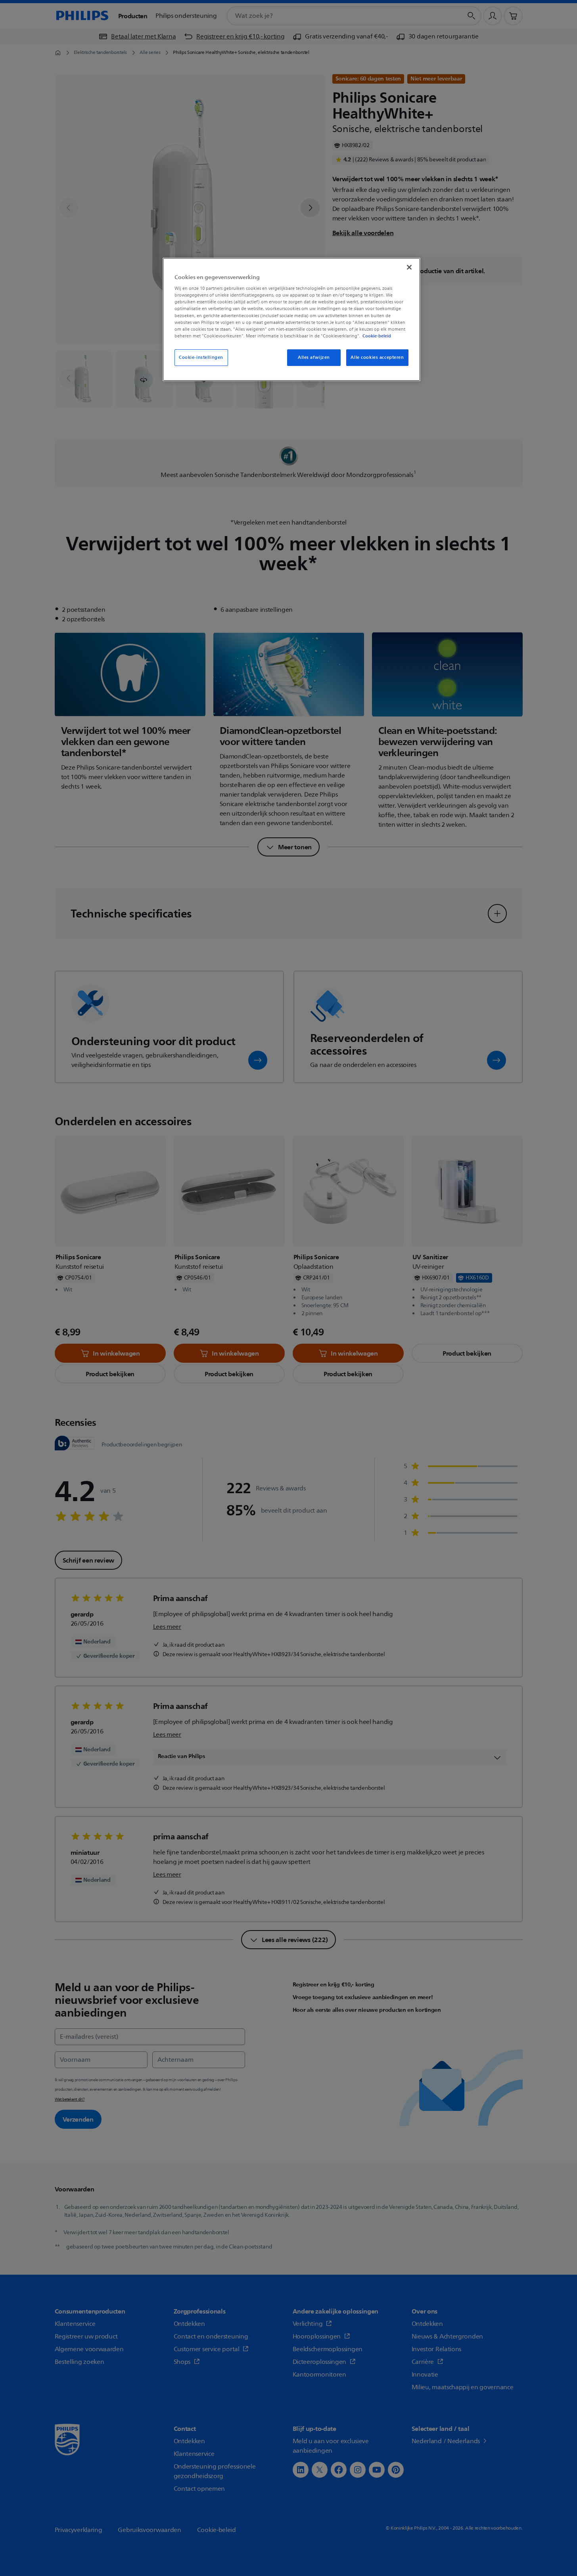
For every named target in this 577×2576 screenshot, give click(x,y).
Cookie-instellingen (201, 357)
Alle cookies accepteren (377, 357)
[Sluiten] (409, 267)
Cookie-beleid (377, 336)
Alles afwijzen (314, 357)
